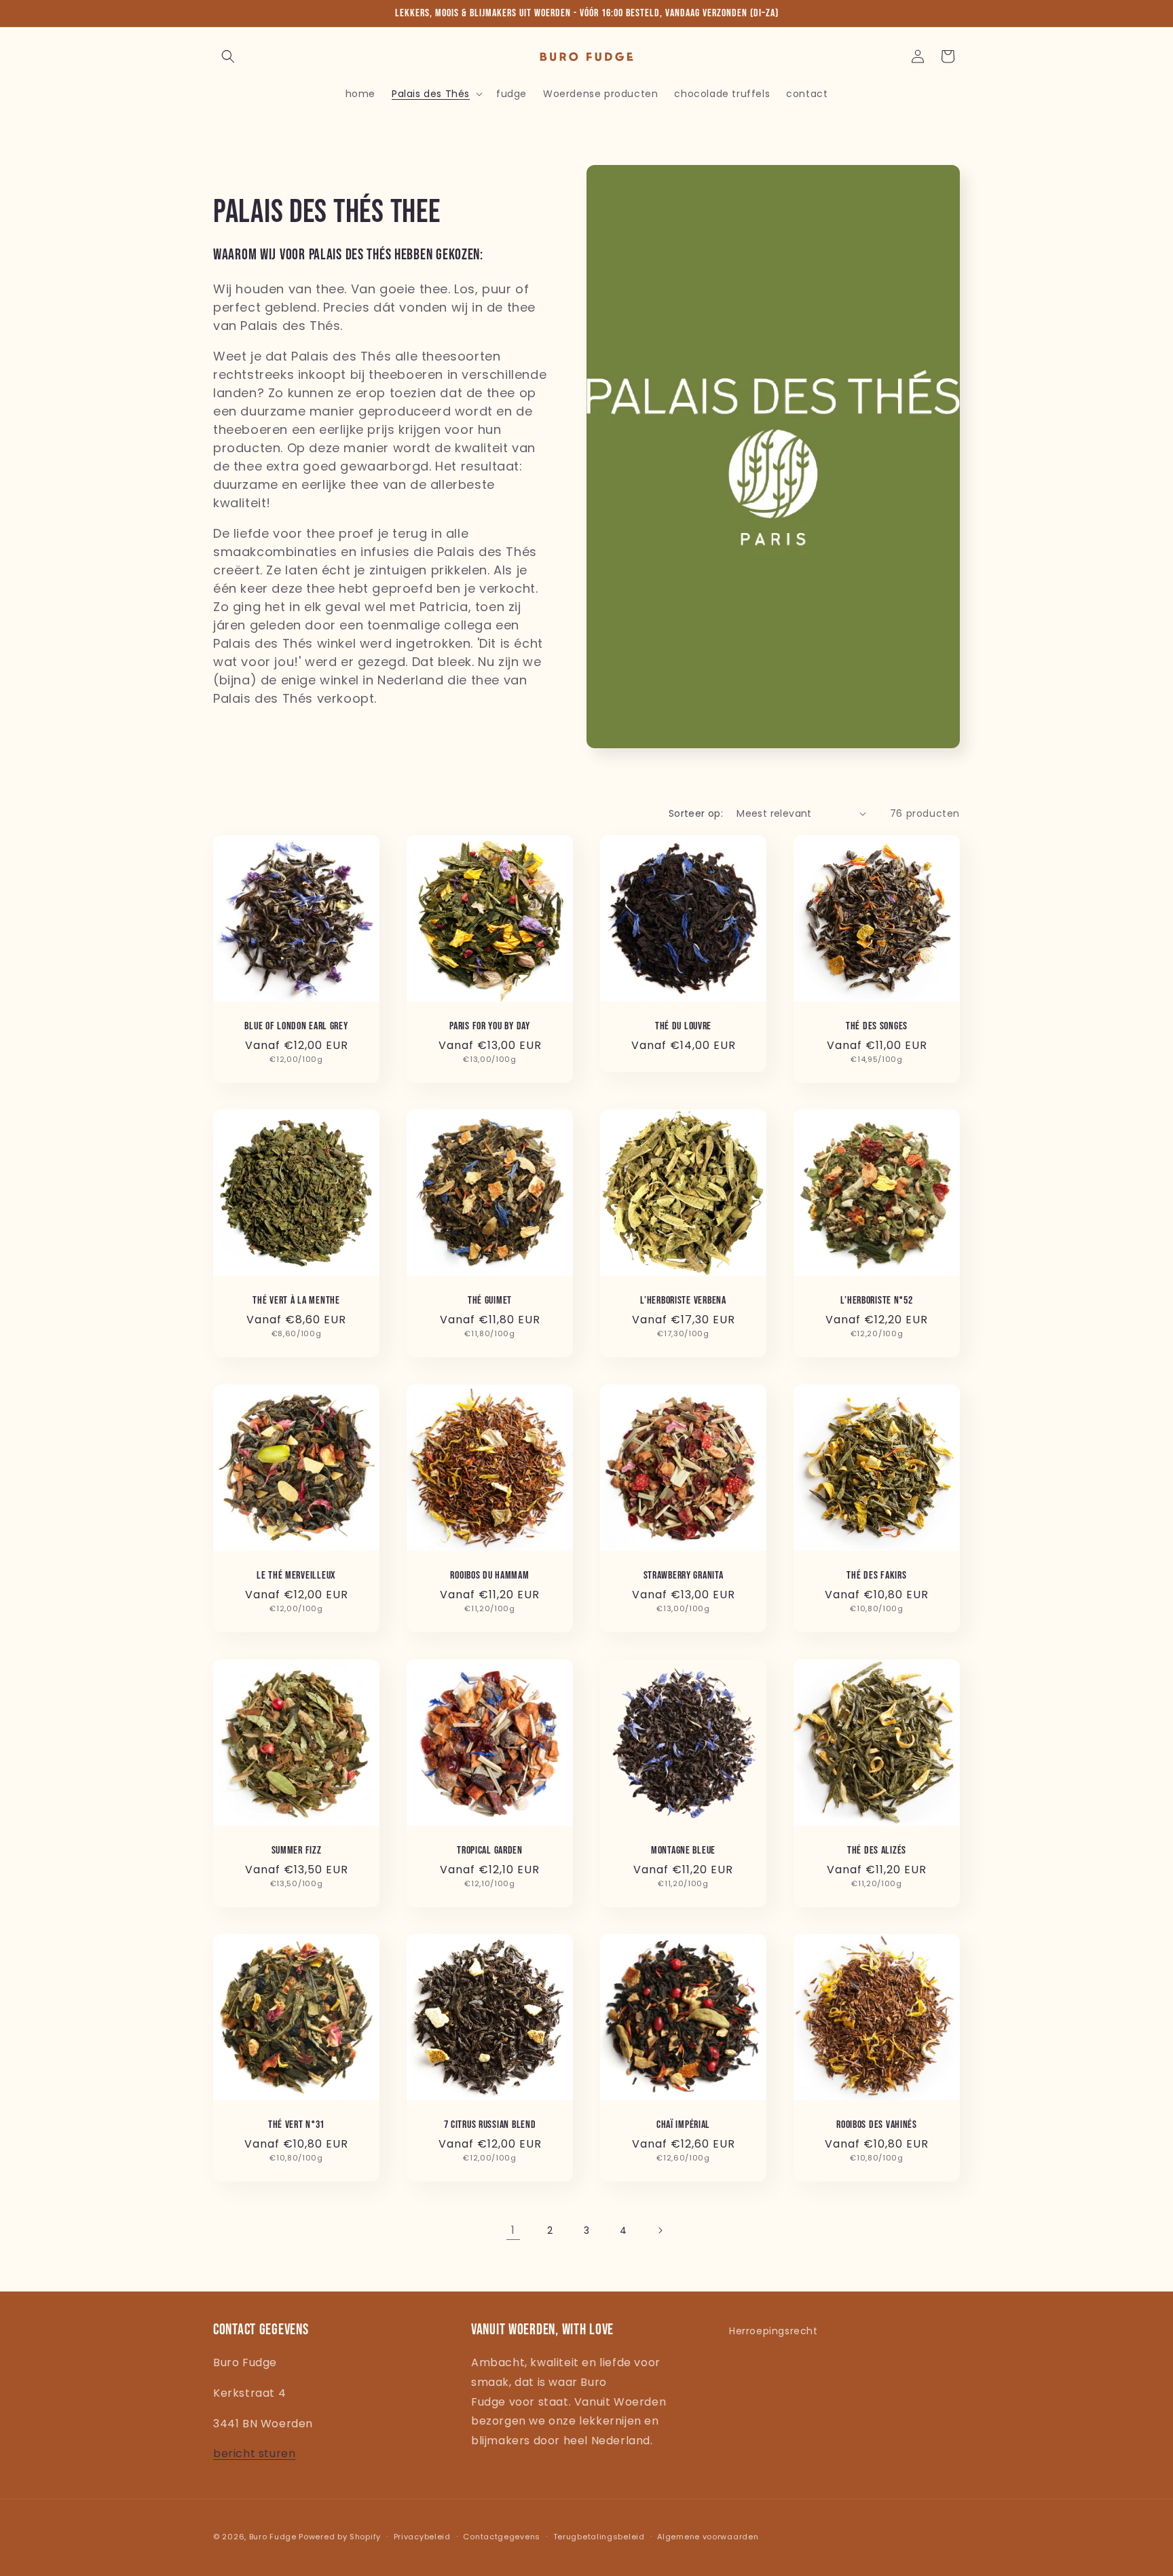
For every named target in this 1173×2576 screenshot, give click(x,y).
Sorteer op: (696, 813)
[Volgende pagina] (660, 2230)
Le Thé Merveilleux (296, 1576)
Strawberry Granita (684, 1576)
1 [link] (513, 2230)
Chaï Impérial (683, 2125)
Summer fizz (297, 1851)
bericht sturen (254, 2454)
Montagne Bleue (683, 1851)
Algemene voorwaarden (708, 2536)
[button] (228, 56)
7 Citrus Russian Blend (490, 2125)
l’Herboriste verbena (683, 1301)
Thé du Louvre (683, 1026)
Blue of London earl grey (296, 1026)
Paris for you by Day (489, 1026)
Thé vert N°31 (296, 2125)
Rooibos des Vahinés (877, 2125)
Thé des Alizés (877, 1851)
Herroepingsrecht (774, 2331)
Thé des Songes (877, 1026)
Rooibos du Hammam (489, 1576)
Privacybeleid (422, 2536)
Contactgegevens (502, 2536)
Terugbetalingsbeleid (599, 2536)
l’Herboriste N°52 (876, 1301)
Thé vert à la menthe (296, 1301)
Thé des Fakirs (876, 1576)
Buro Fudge (273, 2537)
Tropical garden (490, 1851)
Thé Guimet (490, 1301)
